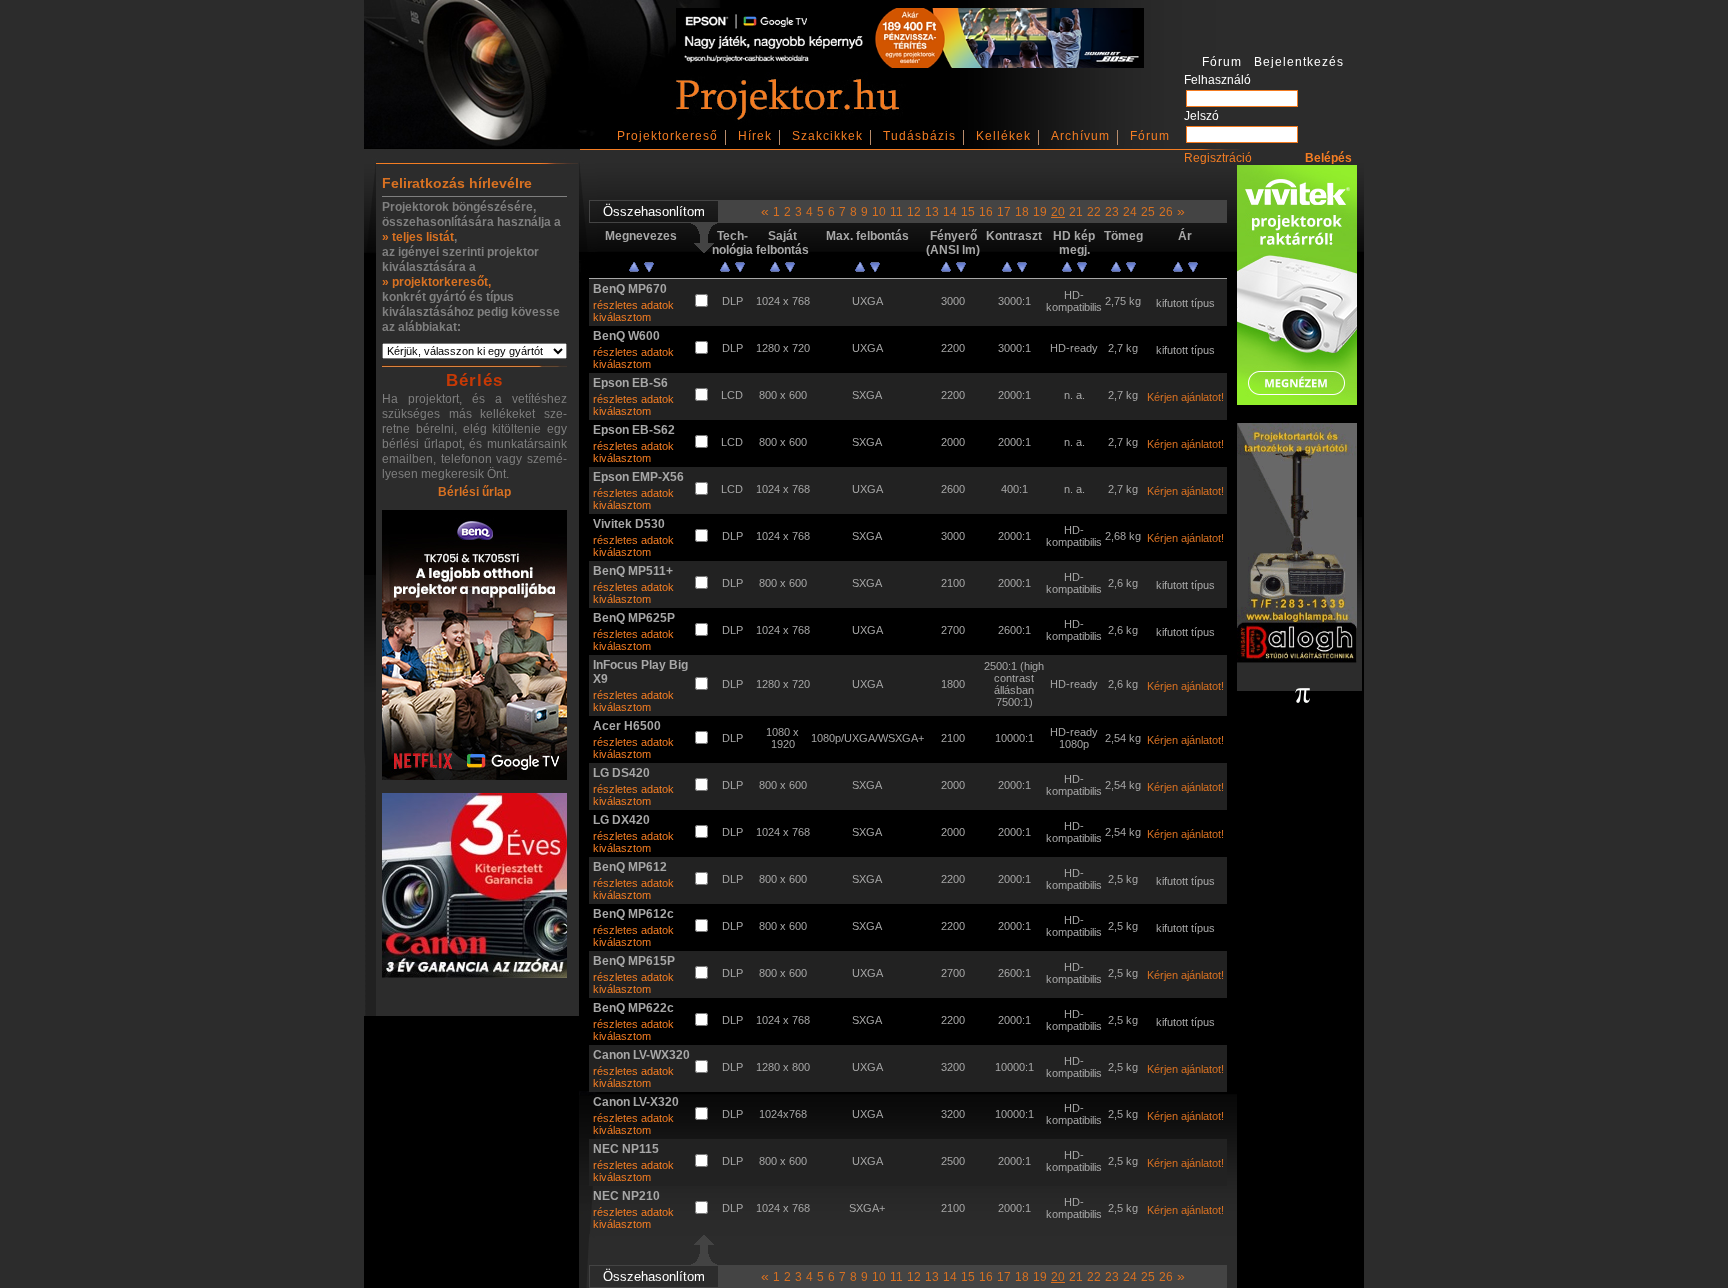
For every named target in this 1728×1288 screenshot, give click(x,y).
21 (1076, 212)
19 (1040, 212)
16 (986, 212)
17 (1004, 212)
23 (1112, 212)
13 (932, 212)
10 (879, 212)
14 (950, 212)
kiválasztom (622, 317)
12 (914, 212)
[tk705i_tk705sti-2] (474, 646)
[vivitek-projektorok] (1297, 286)
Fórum (1150, 136)
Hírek (755, 136)
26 (1166, 212)
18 (1022, 212)
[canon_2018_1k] (474, 887)
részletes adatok (633, 305)
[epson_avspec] (910, 64)
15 (968, 212)
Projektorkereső (667, 136)
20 (1058, 212)
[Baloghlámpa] (1297, 544)
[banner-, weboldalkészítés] (1302, 697)
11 (896, 212)
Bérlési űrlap (474, 492)
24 (1130, 212)
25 (1148, 212)
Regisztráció (1218, 158)
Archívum (1080, 136)
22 (1094, 212)
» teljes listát (418, 237)
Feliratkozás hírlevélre (457, 183)
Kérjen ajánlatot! (1185, 397)
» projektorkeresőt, (436, 282)
